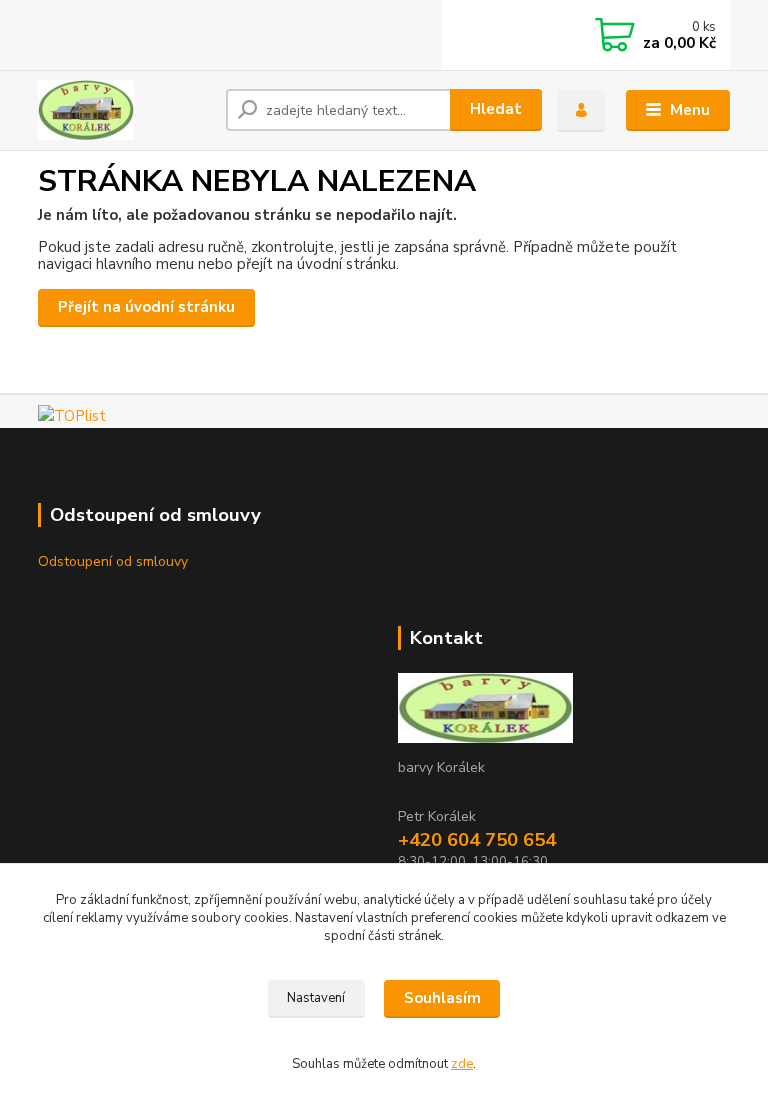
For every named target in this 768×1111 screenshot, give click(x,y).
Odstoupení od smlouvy (113, 561)
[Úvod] (124, 110)
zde (462, 1064)
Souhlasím (442, 998)
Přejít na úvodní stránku (146, 307)
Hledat (496, 109)
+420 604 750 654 (477, 840)
